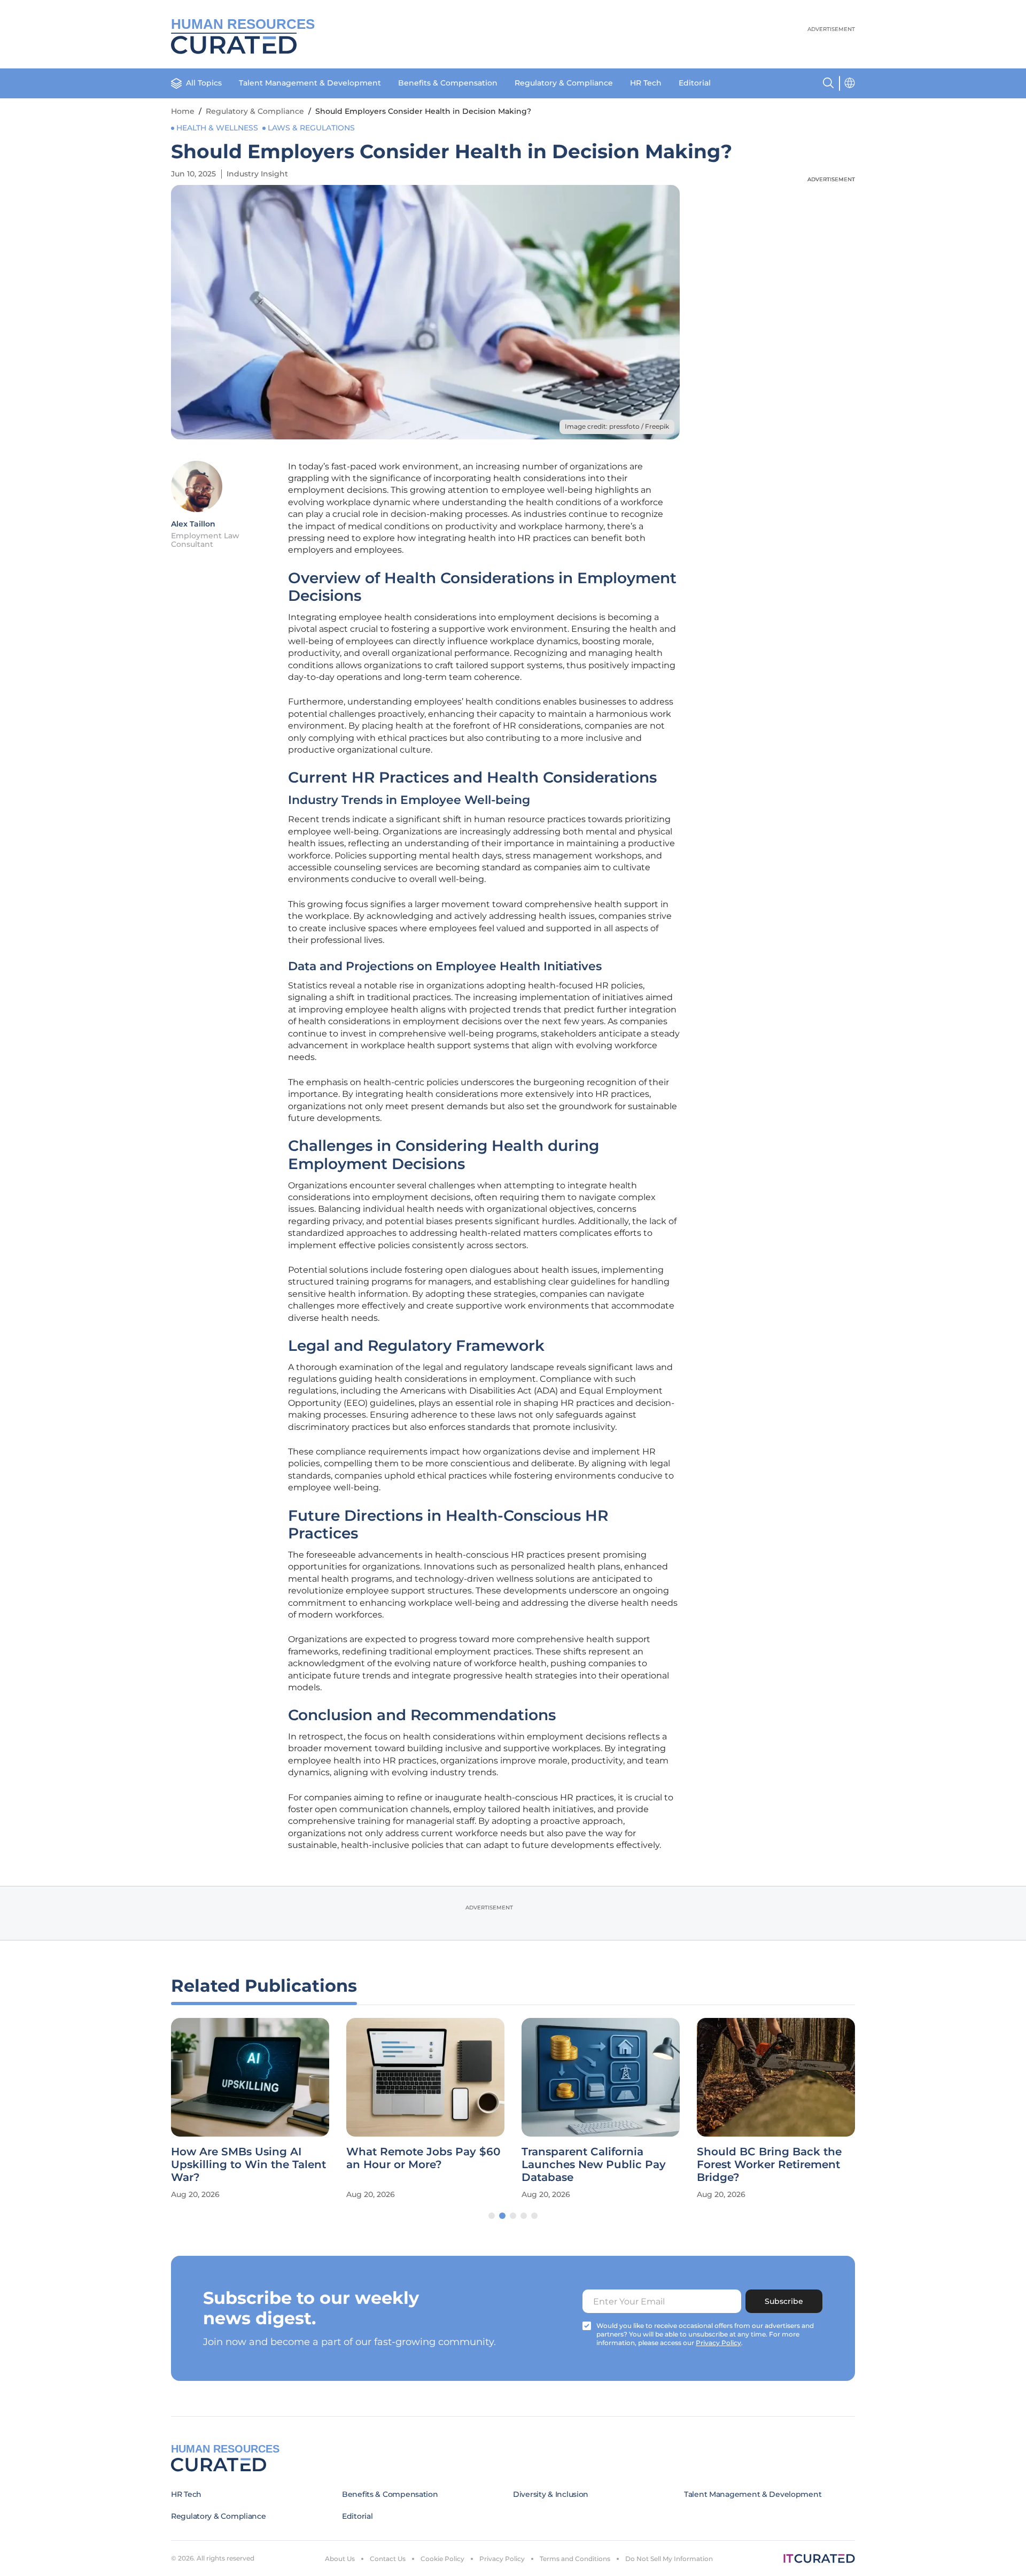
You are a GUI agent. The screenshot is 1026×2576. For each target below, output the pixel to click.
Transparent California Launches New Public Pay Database (594, 2164)
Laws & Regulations (311, 128)
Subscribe (784, 2301)
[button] (492, 2216)
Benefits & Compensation (448, 83)
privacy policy (718, 2343)
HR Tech (646, 83)
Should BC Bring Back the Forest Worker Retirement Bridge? (769, 2164)
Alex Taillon (193, 524)
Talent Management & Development (310, 83)
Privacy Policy (502, 2559)
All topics (204, 83)
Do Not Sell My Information (669, 2559)
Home (183, 111)
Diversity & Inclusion (551, 2494)
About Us (340, 2559)
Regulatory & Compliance (564, 83)
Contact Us (388, 2559)
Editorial (695, 83)
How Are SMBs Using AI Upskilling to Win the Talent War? (248, 2164)
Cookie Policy (442, 2559)
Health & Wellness (217, 128)
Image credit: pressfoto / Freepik (617, 426)
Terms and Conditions (575, 2559)
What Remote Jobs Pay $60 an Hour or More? (423, 2158)
